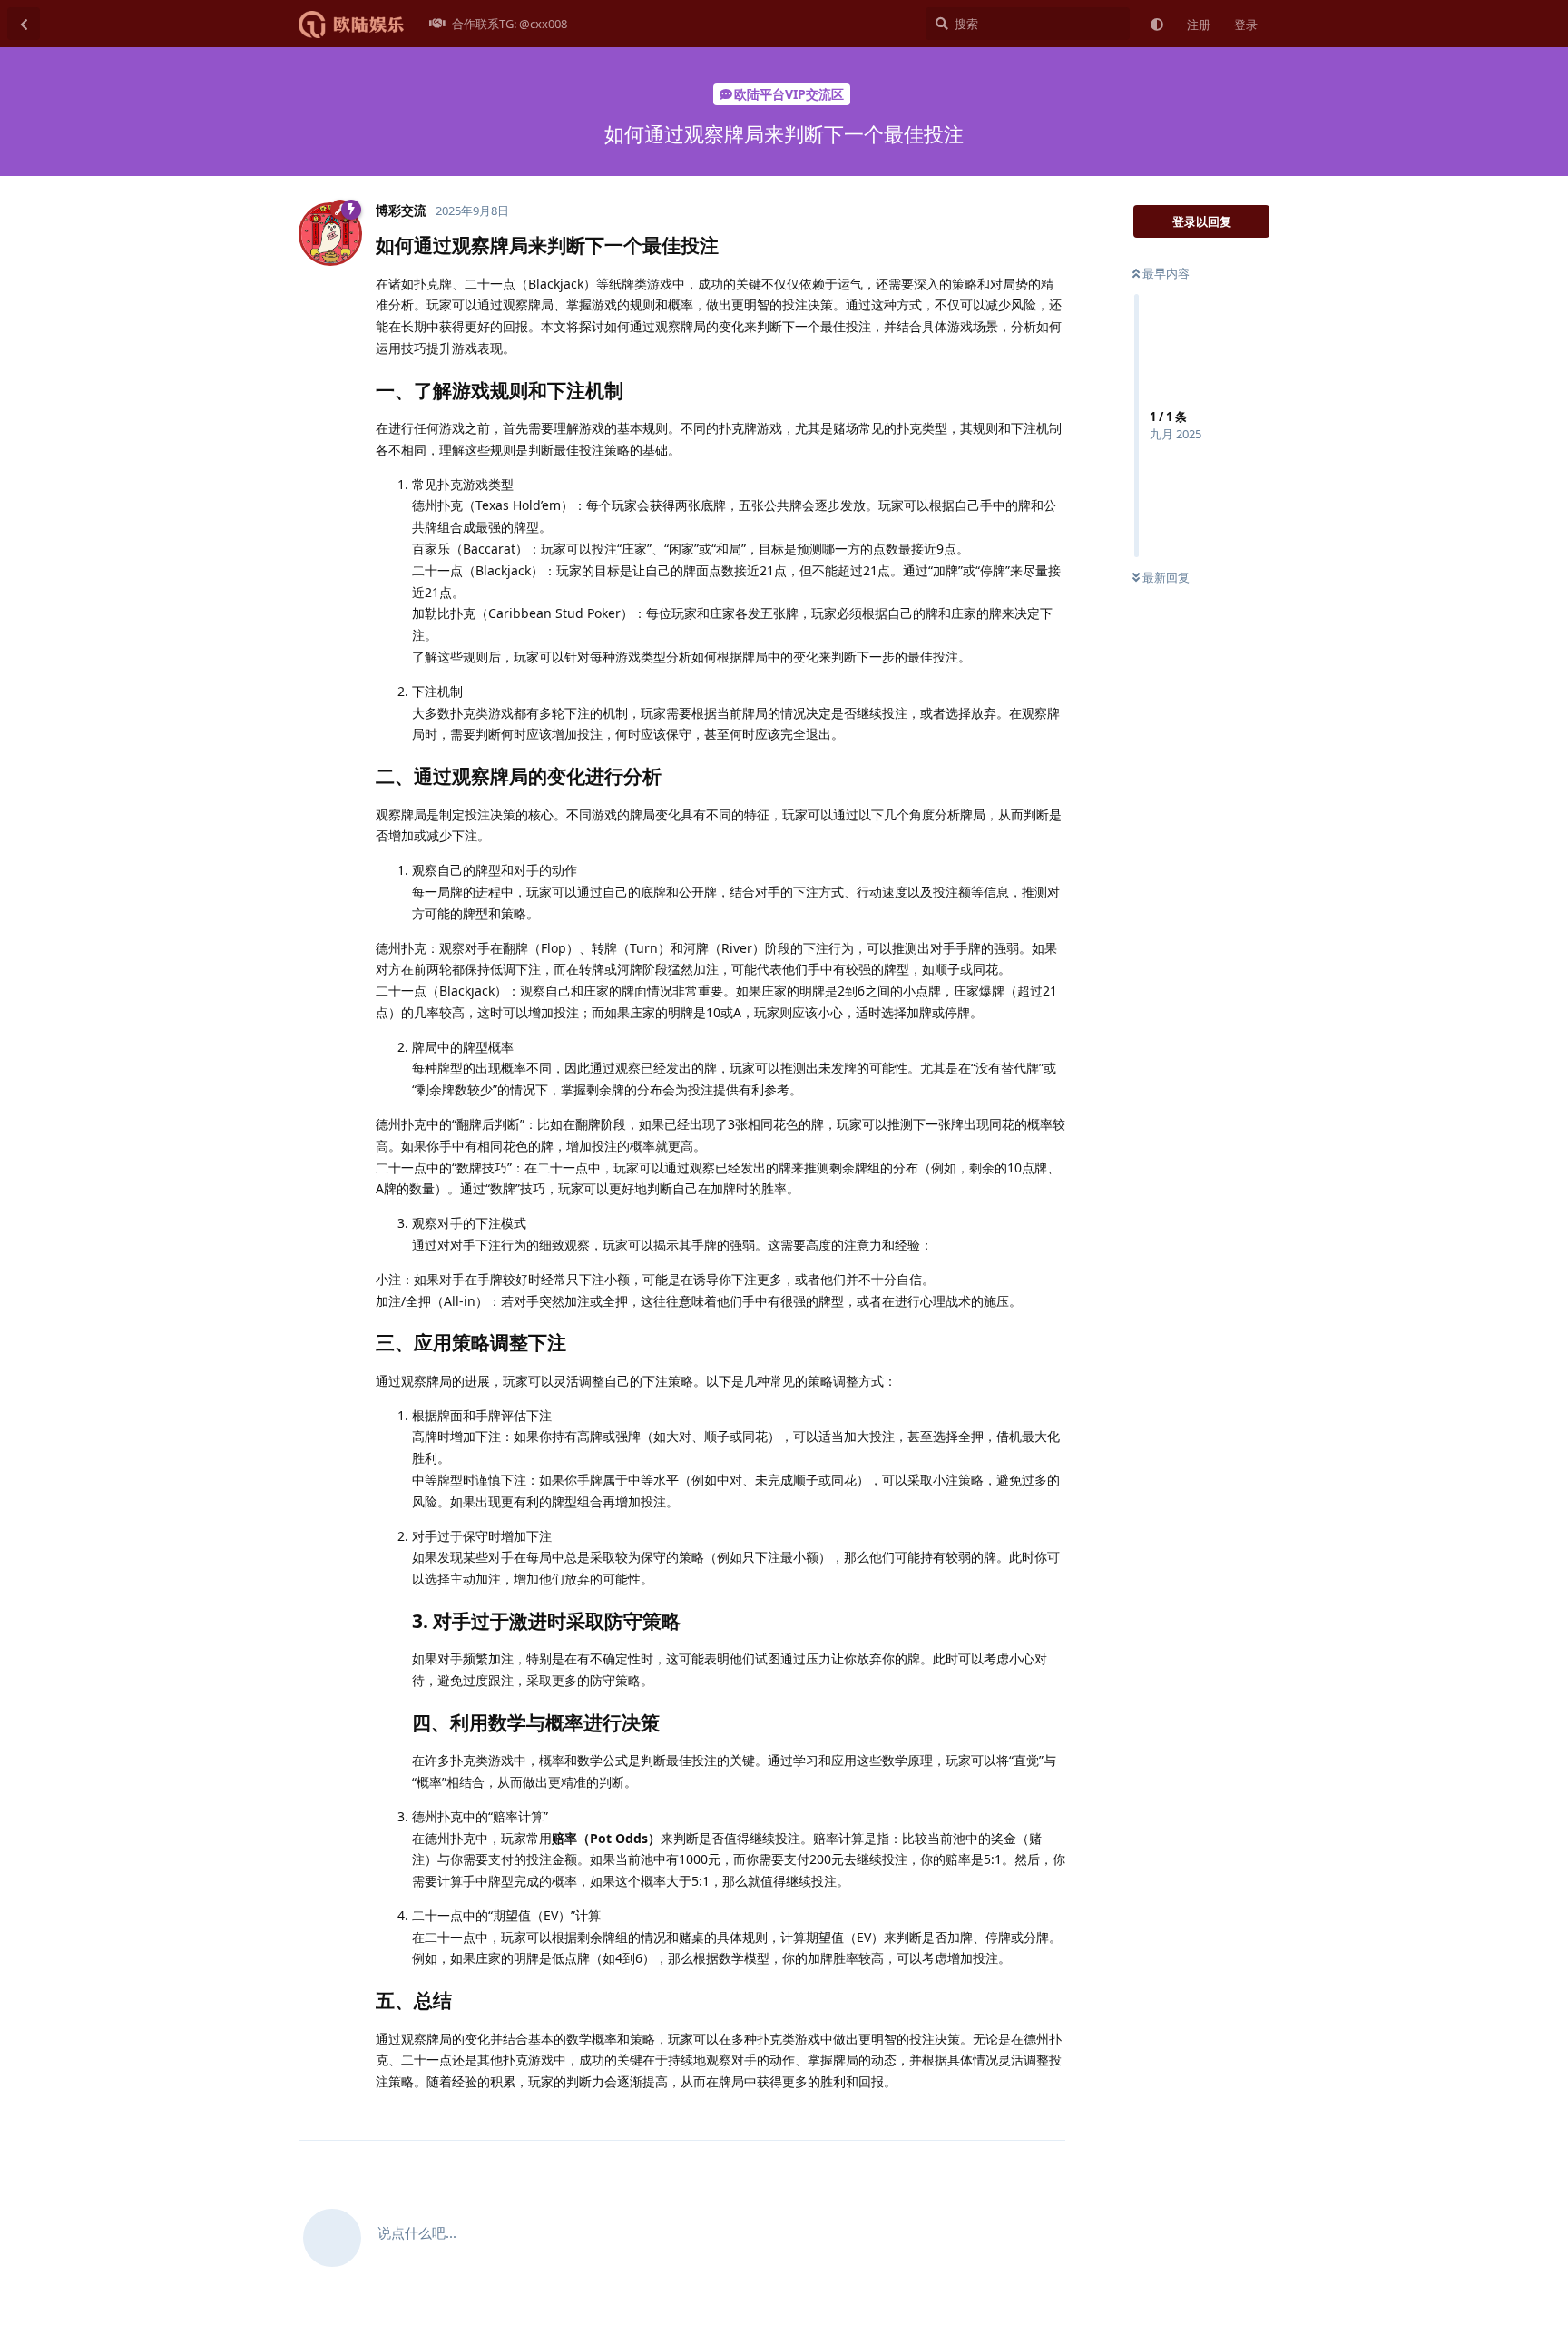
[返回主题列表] (24, 24)
